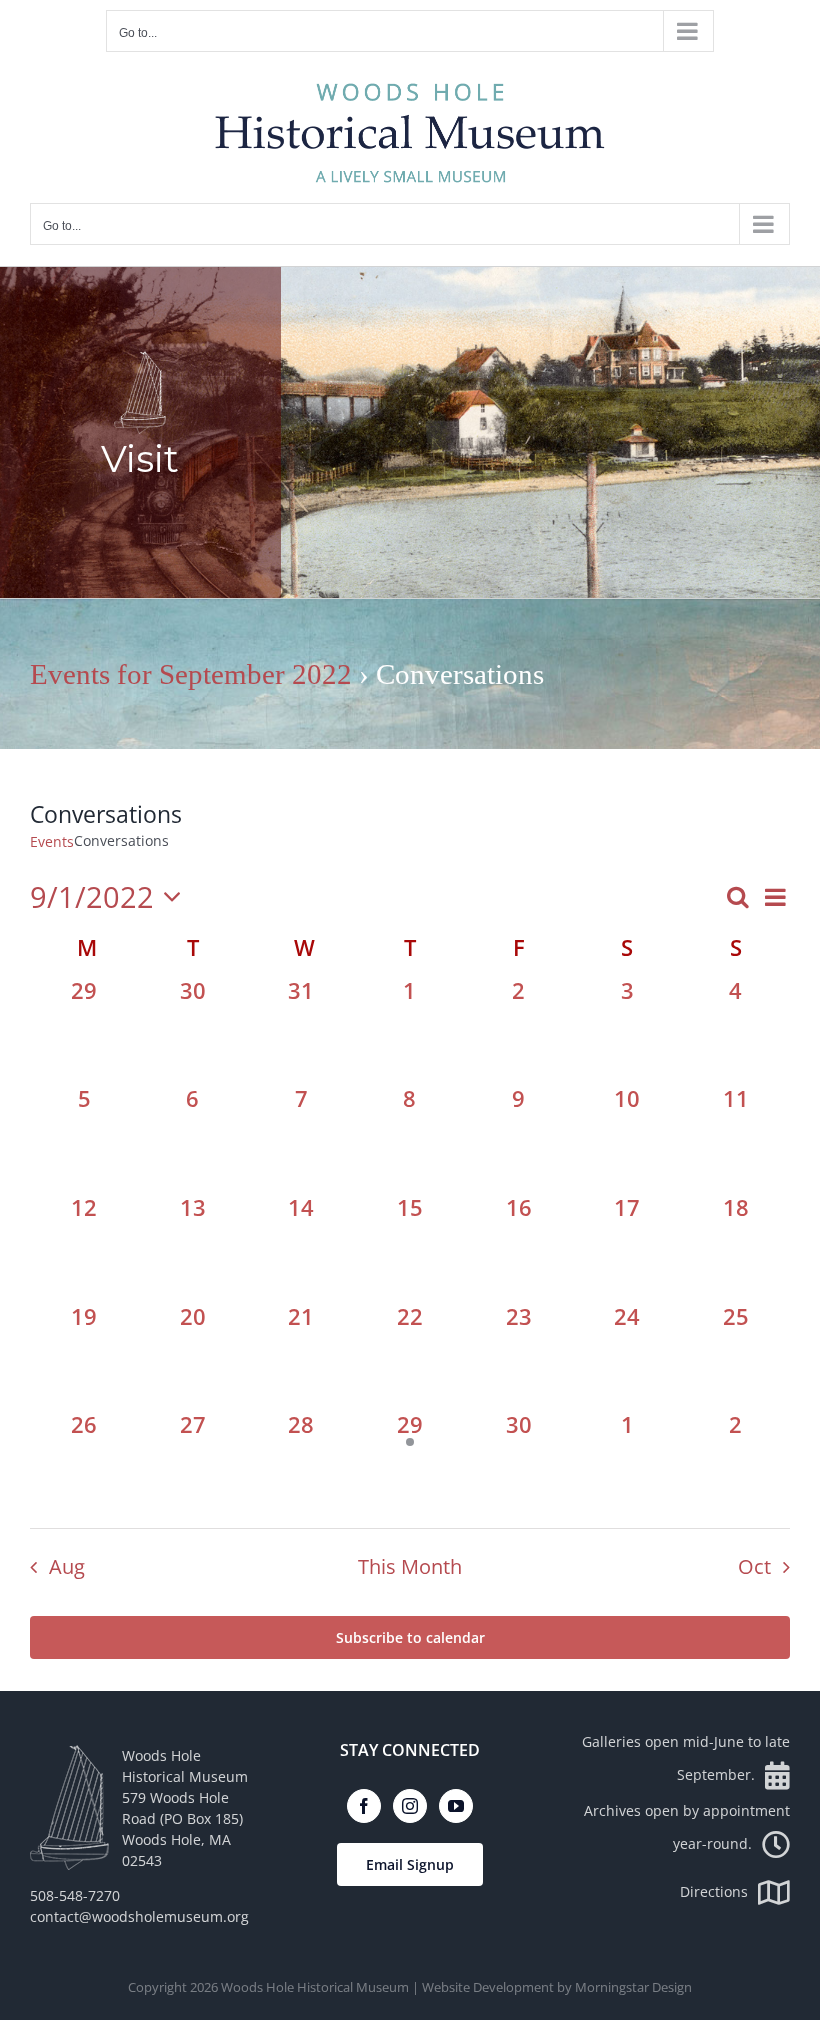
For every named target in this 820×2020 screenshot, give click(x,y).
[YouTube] (456, 1806)
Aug (67, 1566)
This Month (410, 1566)
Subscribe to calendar (410, 1637)
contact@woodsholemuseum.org (139, 1916)
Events (52, 841)
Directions (714, 1891)
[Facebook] (364, 1806)
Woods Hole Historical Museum (315, 1987)
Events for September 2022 (191, 674)
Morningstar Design (633, 1987)
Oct (754, 1566)
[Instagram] (410, 1806)
